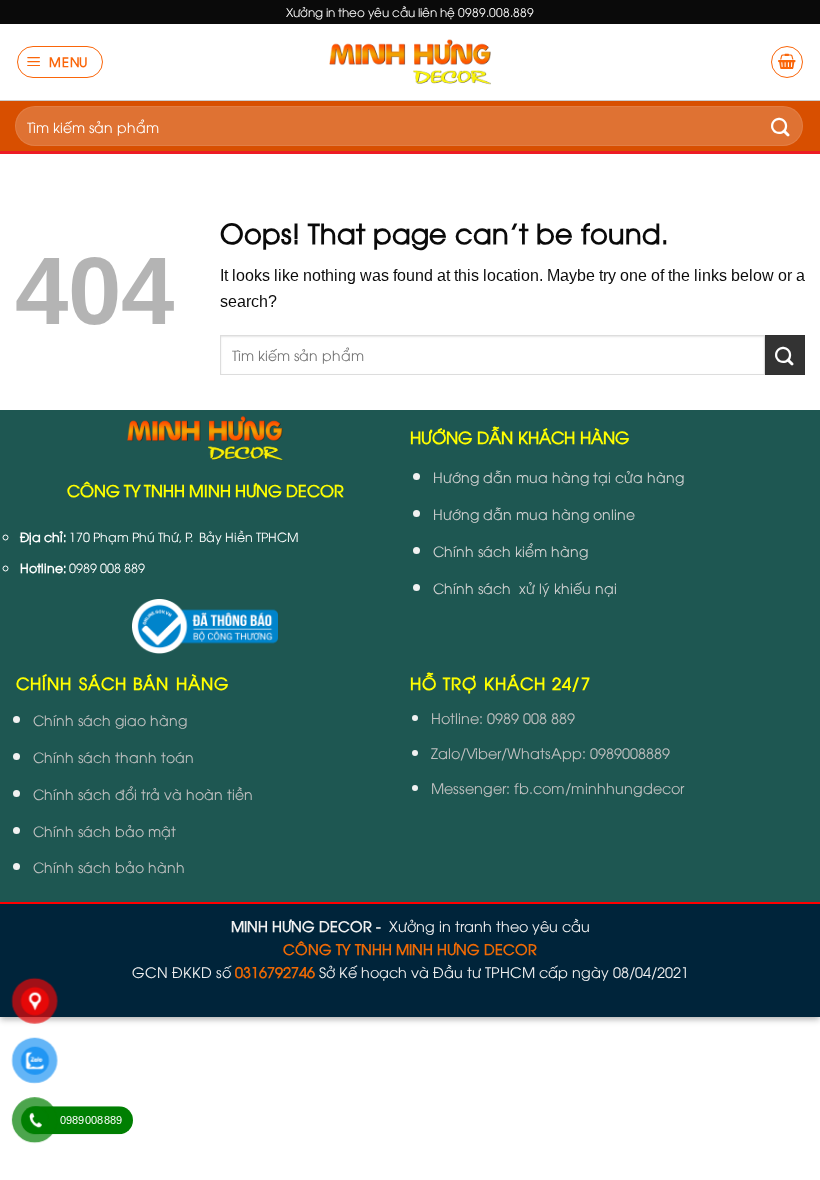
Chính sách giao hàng (110, 719)
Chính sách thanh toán (113, 756)
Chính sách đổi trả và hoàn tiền (143, 793)
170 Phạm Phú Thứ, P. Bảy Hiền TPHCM (184, 536)
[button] (60, 62)
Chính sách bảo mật (104, 830)
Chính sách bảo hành (109, 866)
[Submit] (781, 126)
